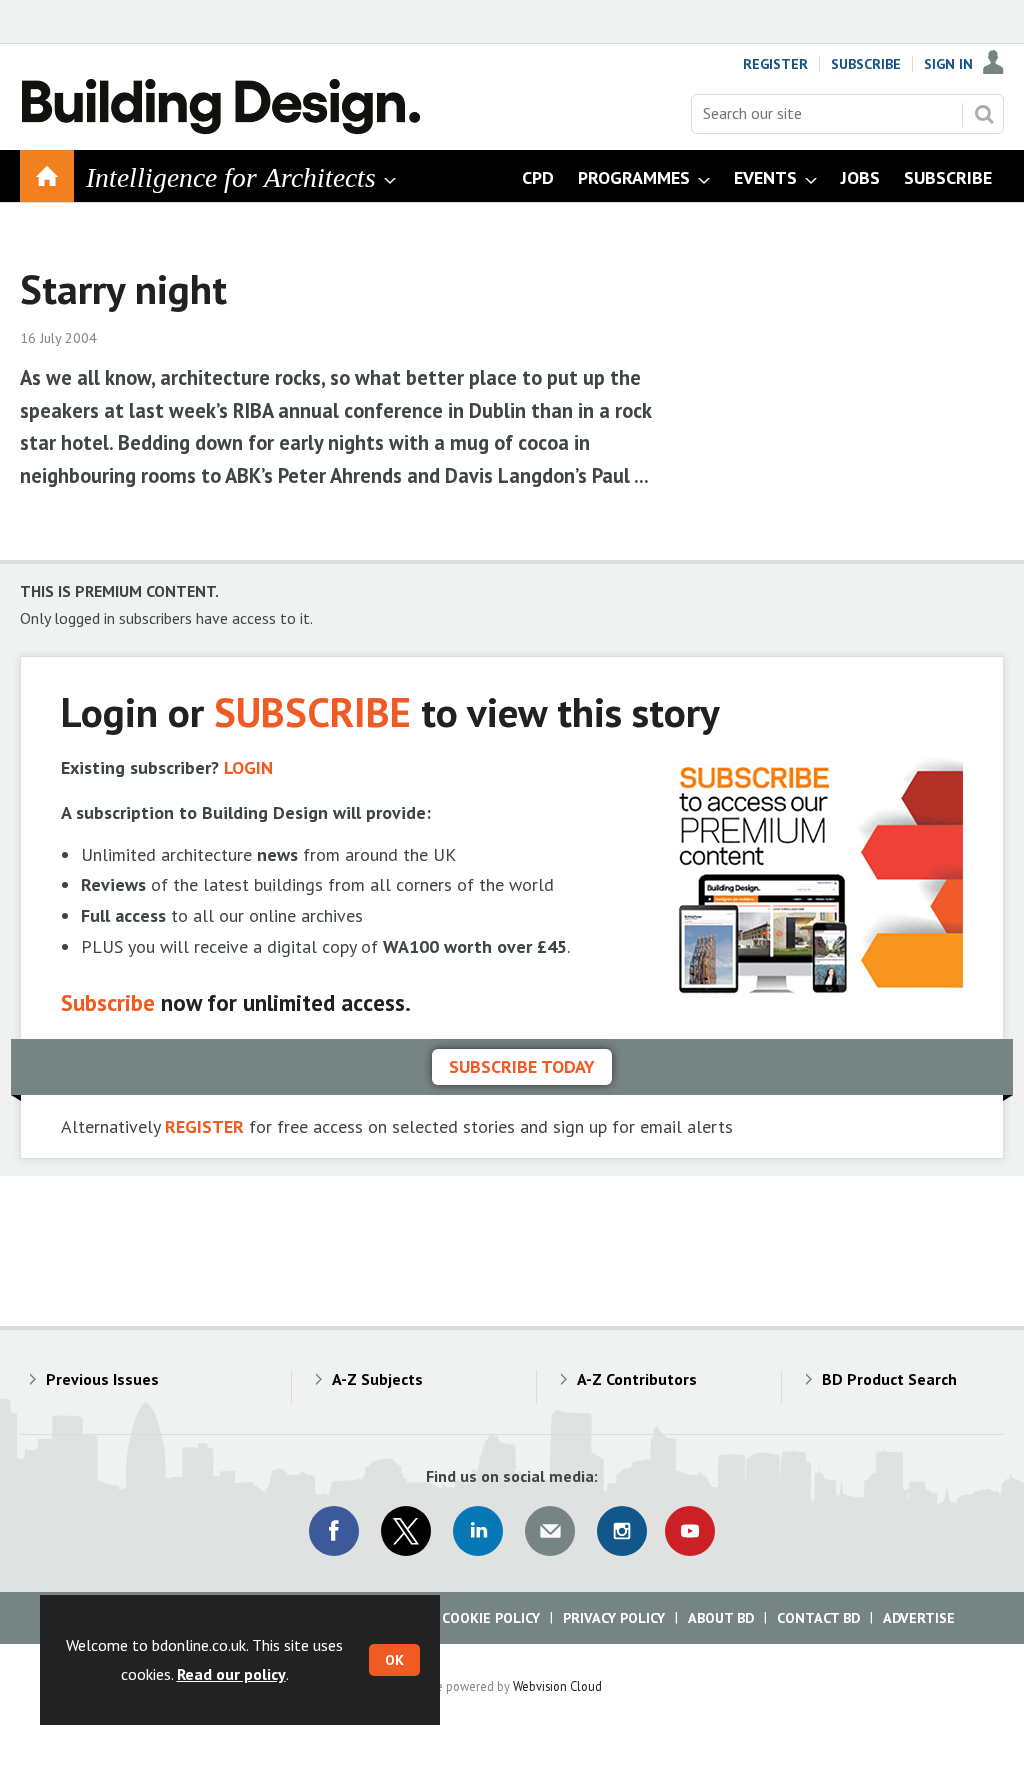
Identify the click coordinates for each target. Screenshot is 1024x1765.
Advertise (919, 1618)
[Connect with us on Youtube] (690, 1531)
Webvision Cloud (557, 1686)
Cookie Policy (491, 1618)
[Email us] (550, 1531)
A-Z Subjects (377, 1379)
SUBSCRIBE (312, 711)
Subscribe (866, 64)
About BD (721, 1618)
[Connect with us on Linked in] (478, 1531)
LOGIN (248, 767)
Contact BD (818, 1618)
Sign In (948, 64)
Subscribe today (522, 1066)
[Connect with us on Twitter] (406, 1531)
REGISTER (204, 1126)
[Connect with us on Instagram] (622, 1531)
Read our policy (231, 1674)
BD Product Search (889, 1379)
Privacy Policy (614, 1618)
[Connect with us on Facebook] (334, 1531)
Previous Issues (102, 1379)
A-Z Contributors (637, 1379)
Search (984, 114)
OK (394, 1660)
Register (775, 64)
